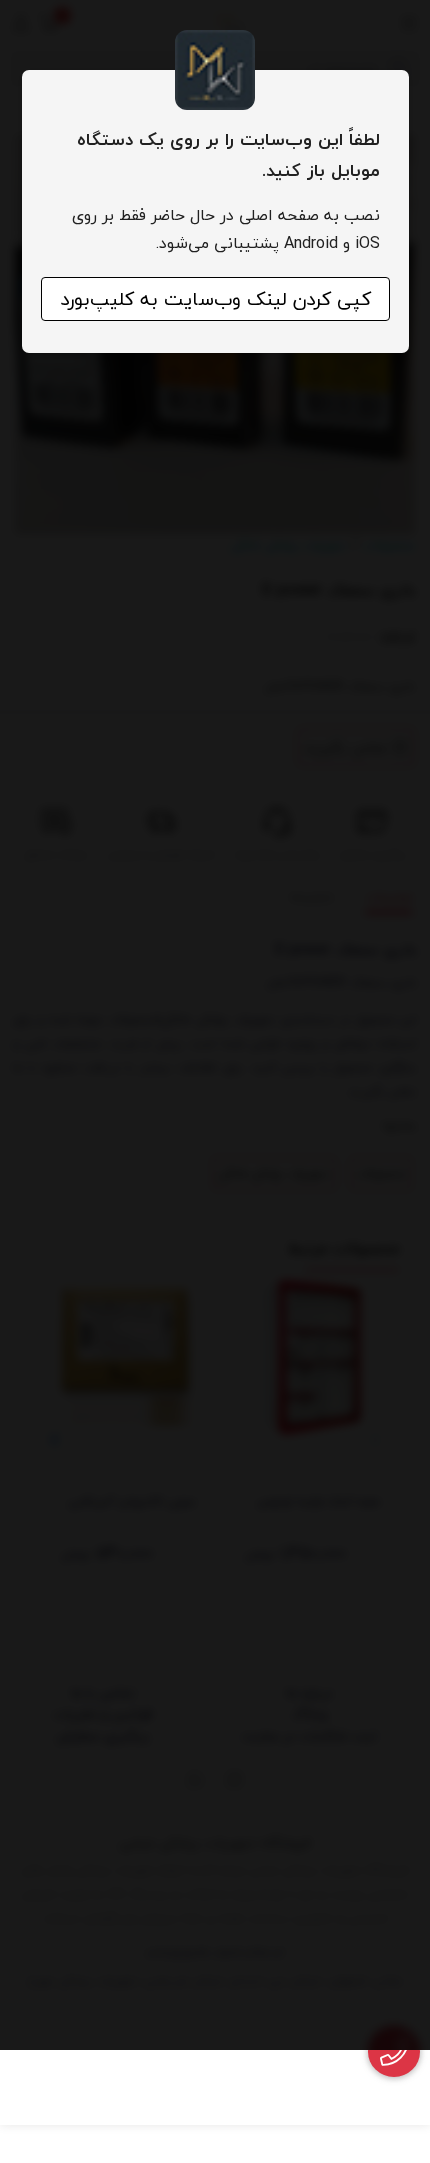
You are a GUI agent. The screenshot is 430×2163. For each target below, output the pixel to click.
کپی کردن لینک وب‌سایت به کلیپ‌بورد (215, 299)
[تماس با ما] (394, 2051)
